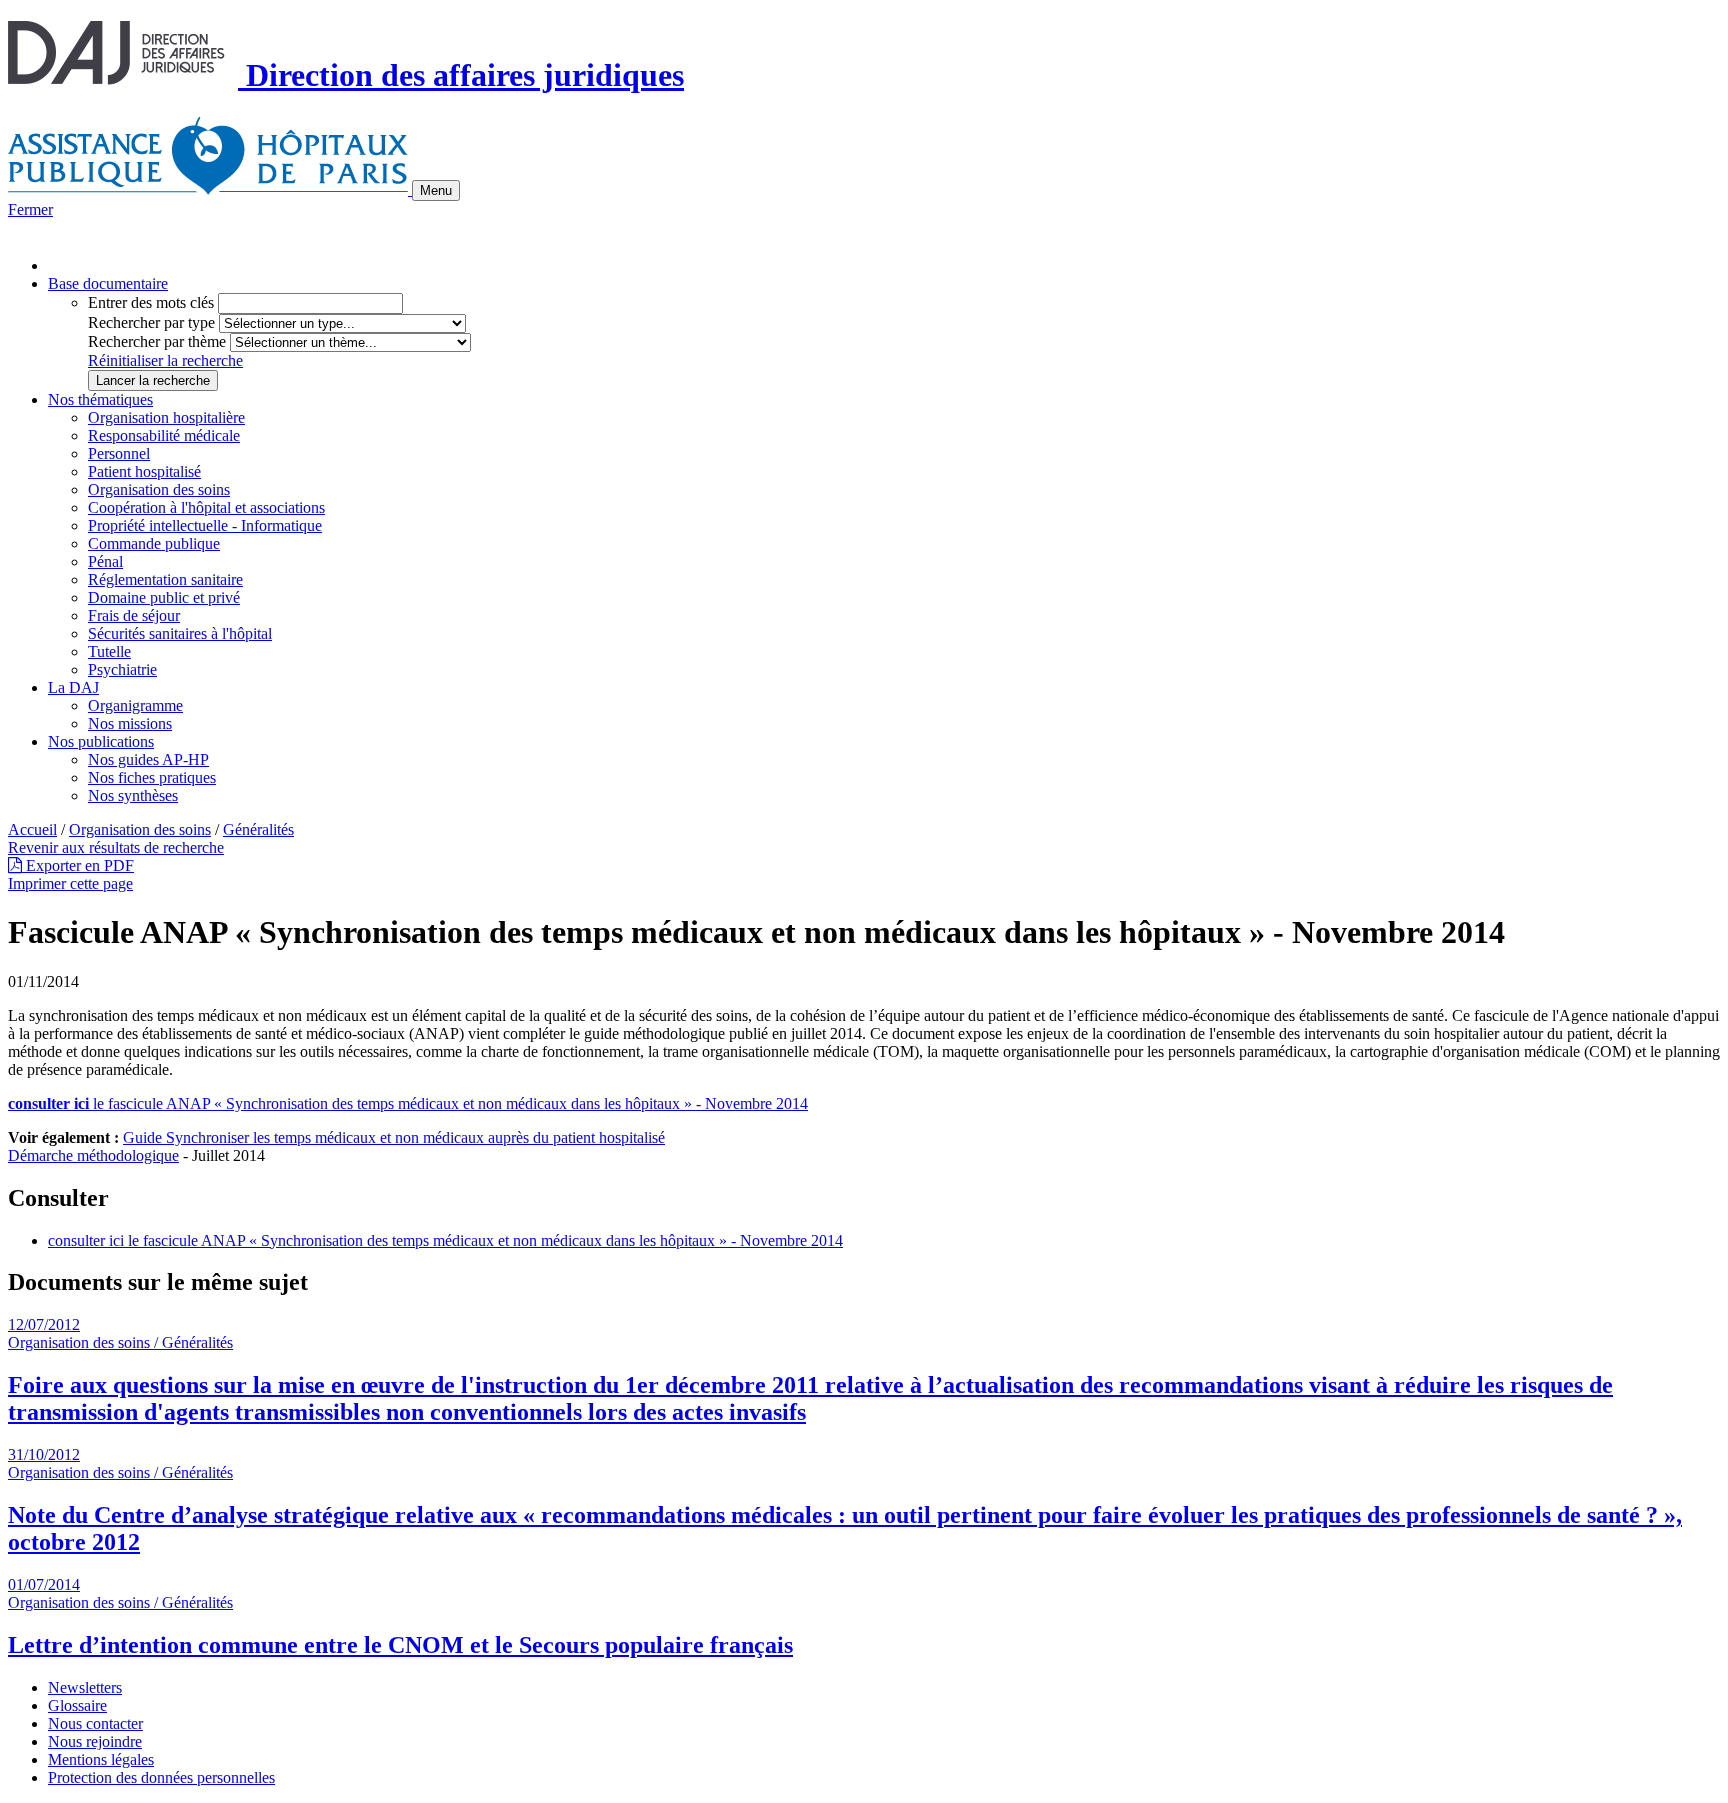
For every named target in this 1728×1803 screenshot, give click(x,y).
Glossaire (77, 1705)
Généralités (258, 829)
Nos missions (130, 723)
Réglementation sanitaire (165, 579)
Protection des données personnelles (161, 1777)
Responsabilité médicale (164, 435)
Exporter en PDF (78, 865)
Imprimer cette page (70, 883)
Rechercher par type (151, 322)
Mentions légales (101, 1759)
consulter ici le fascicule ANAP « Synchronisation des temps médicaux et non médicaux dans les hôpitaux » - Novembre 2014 (445, 1240)
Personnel (119, 453)
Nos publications (101, 741)
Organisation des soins (159, 489)
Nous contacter (95, 1723)
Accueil (32, 829)
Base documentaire (108, 283)
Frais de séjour (134, 615)
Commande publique (154, 543)
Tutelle (109, 651)
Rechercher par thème (157, 341)
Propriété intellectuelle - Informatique (205, 525)
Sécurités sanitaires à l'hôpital (180, 633)
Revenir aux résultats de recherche (116, 847)
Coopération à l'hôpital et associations (206, 507)
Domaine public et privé (164, 597)
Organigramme (135, 705)
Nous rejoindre (95, 1741)
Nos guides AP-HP (148, 759)
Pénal (105, 561)
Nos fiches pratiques (152, 777)
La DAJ (73, 687)
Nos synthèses (133, 795)
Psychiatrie (122, 669)
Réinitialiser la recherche (165, 360)
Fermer (30, 209)
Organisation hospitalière (166, 417)
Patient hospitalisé (144, 471)
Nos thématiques (100, 399)
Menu (436, 190)
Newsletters (85, 1687)
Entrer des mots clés (151, 302)
